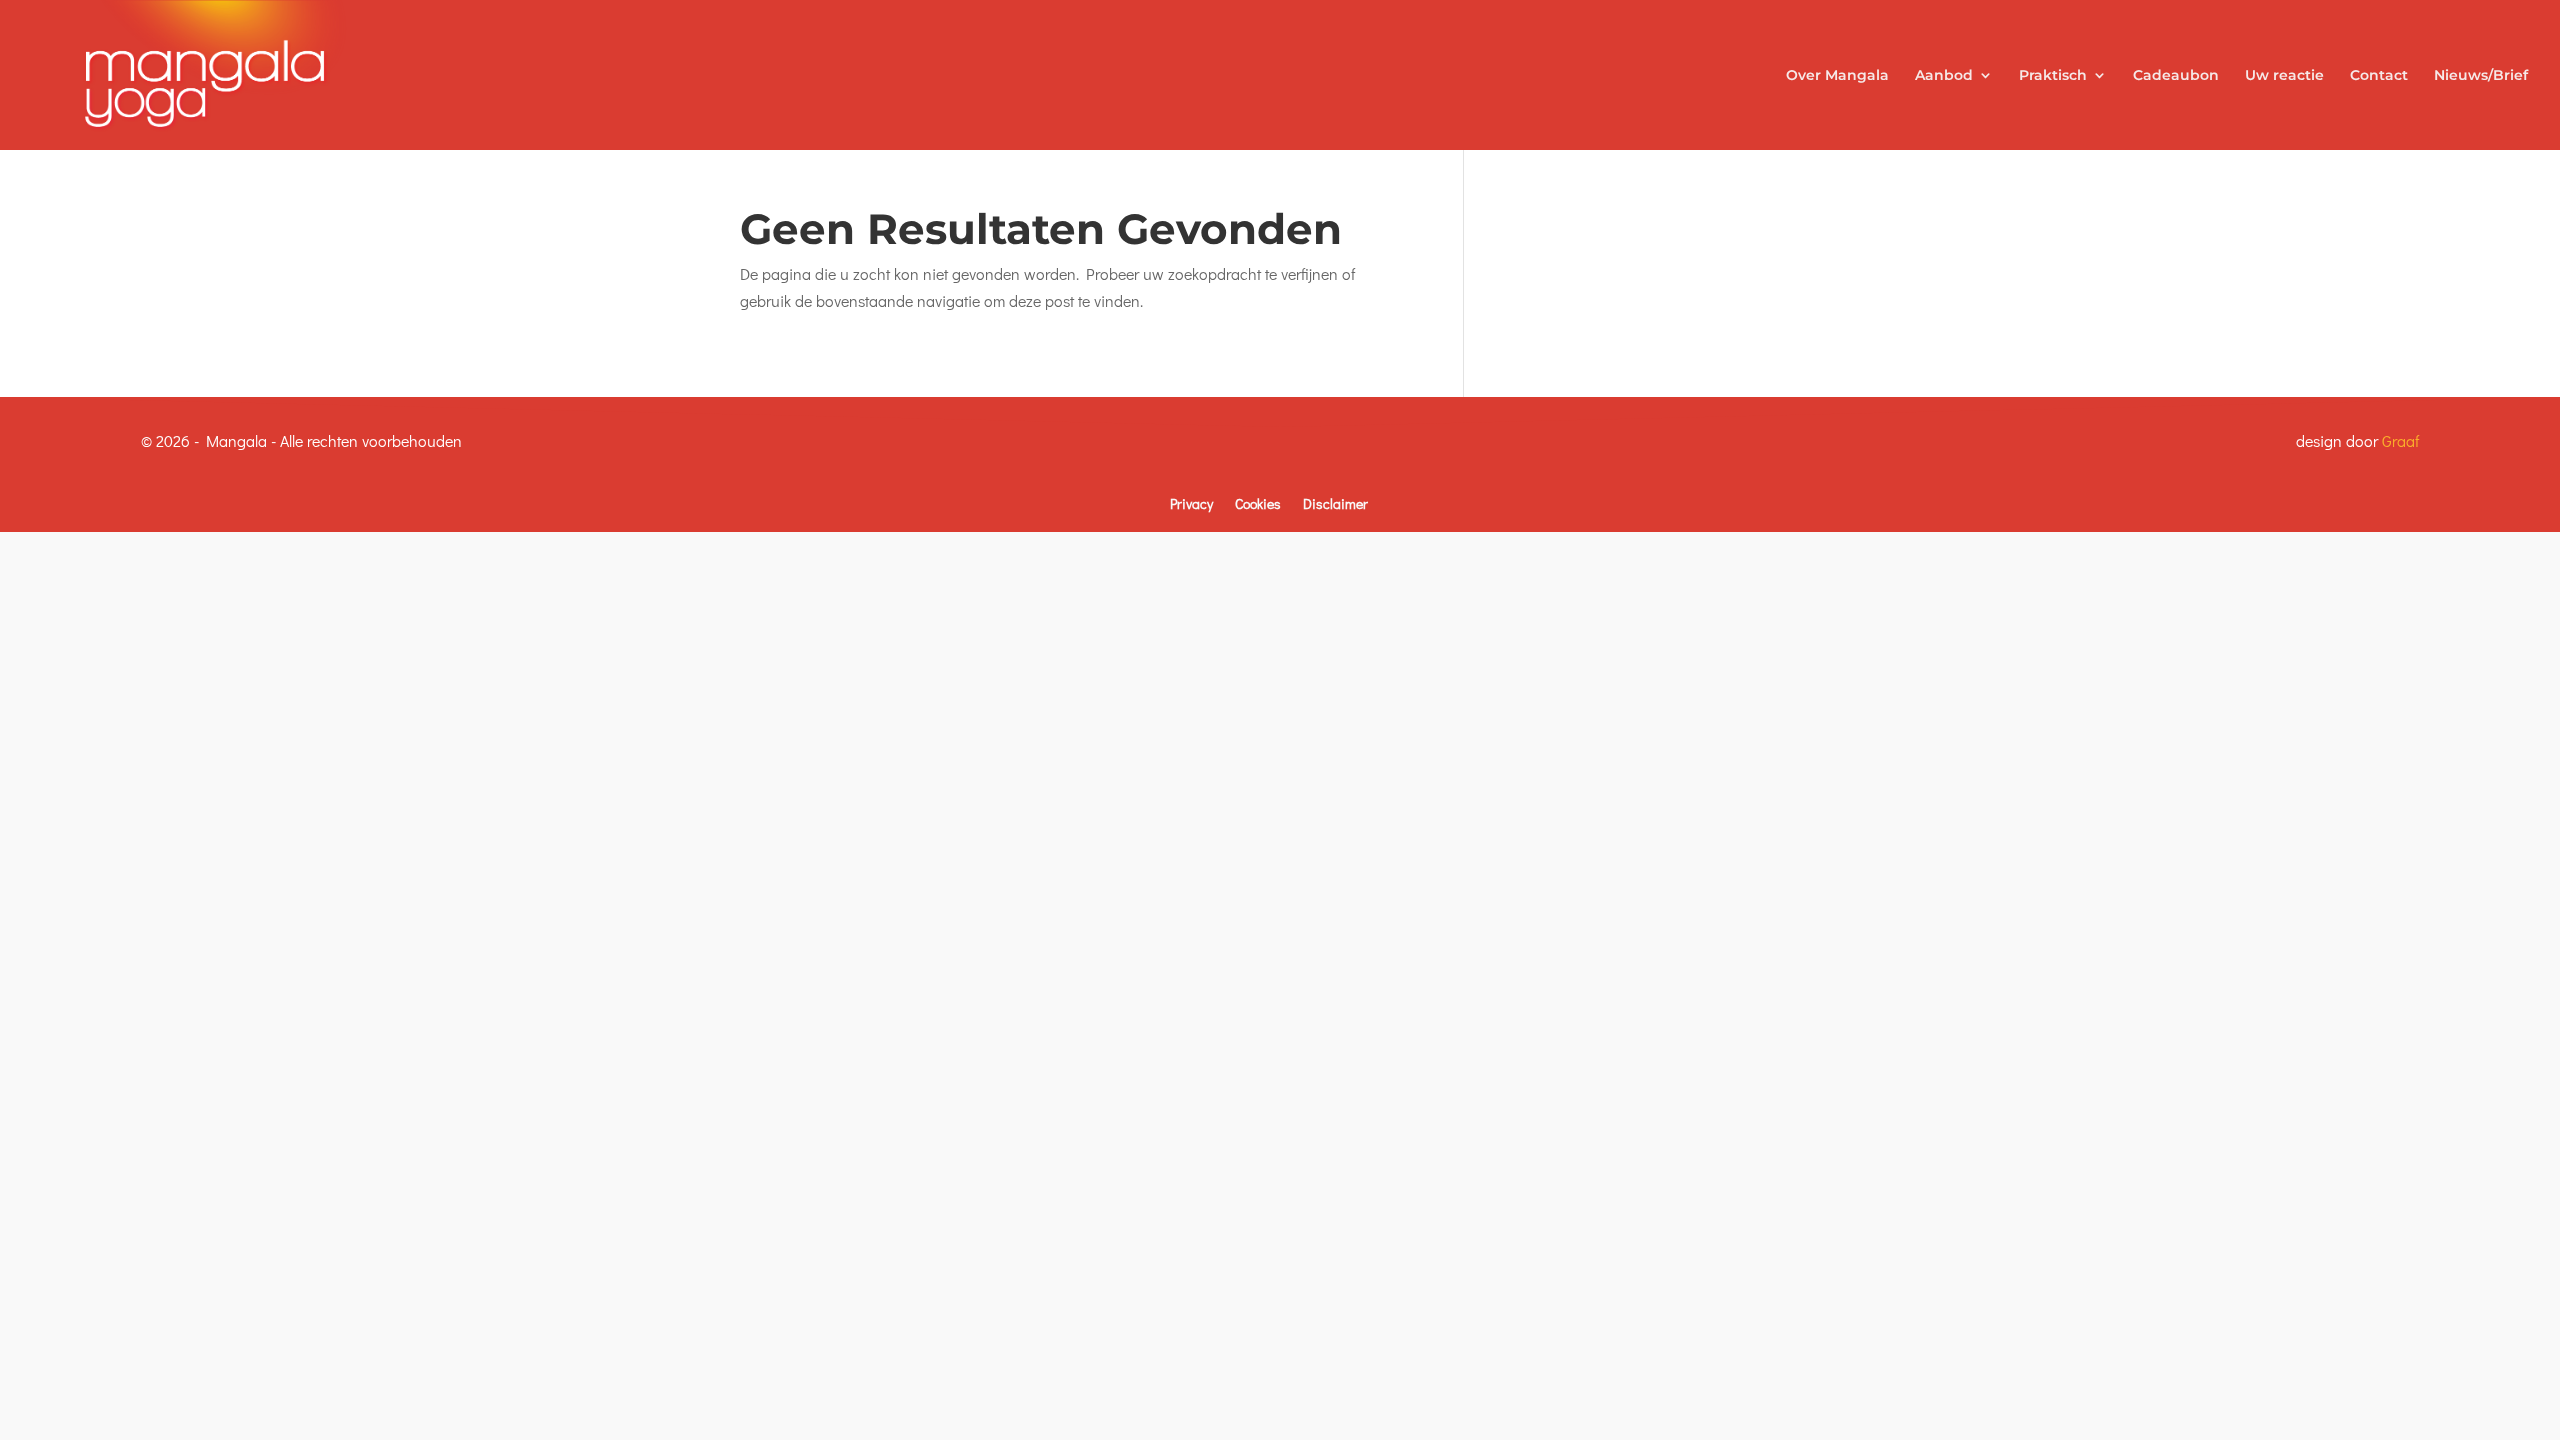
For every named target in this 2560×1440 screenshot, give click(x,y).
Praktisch (2053, 76)
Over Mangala (1837, 76)
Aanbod (1944, 76)
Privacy (1191, 503)
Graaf (2400, 440)
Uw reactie (2284, 76)
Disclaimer (1335, 503)
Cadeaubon (2176, 76)
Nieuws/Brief (2481, 76)
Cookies (1258, 503)
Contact (2379, 76)
